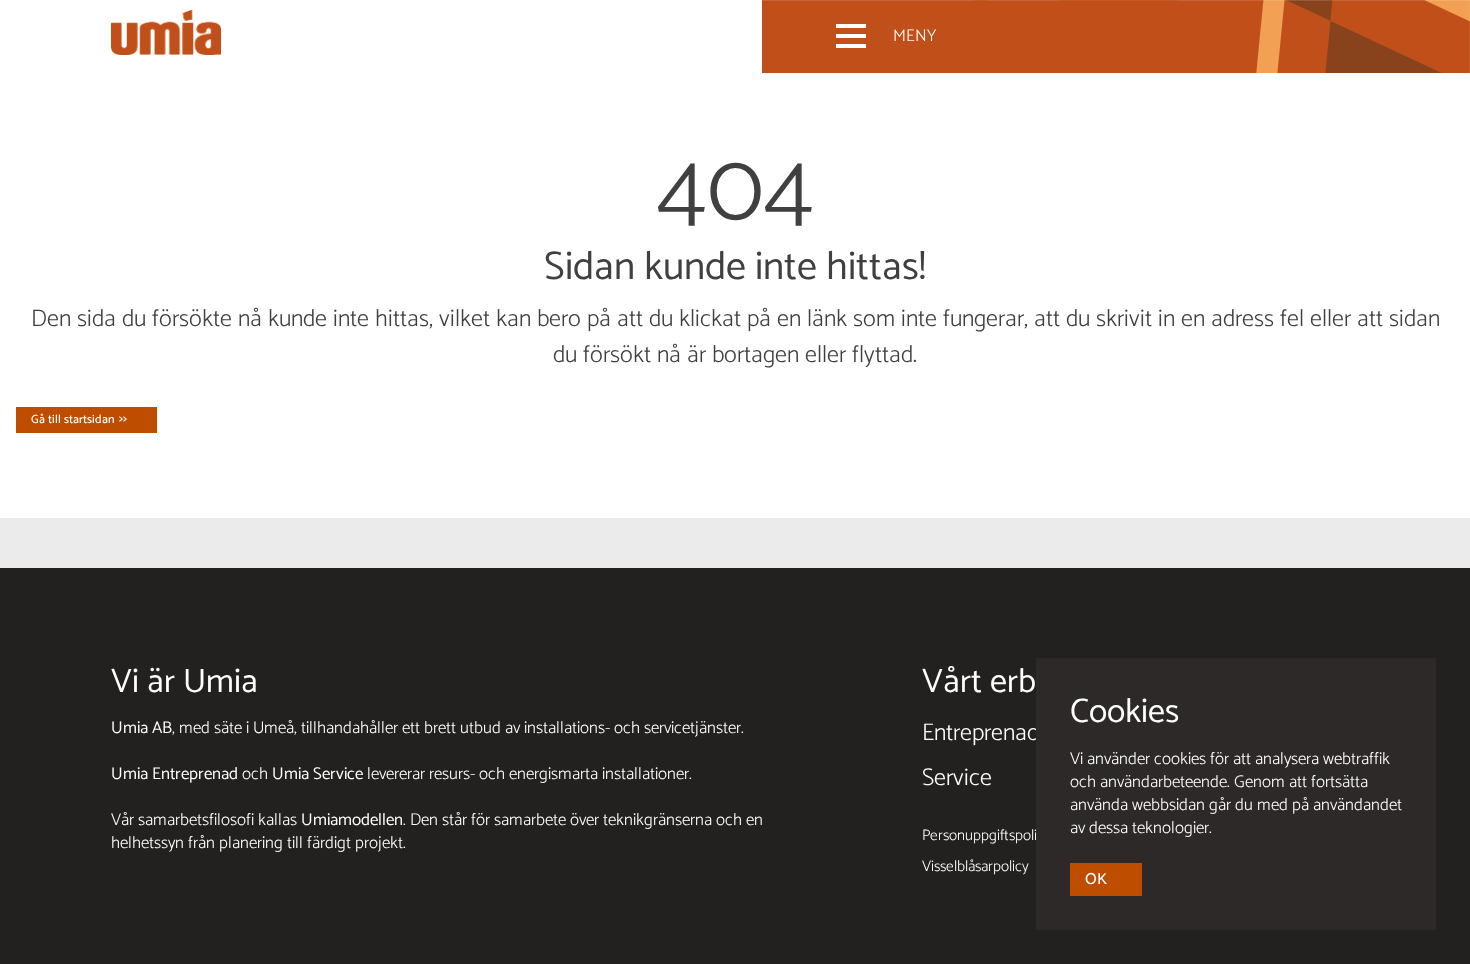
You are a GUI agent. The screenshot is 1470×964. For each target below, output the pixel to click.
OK (1096, 879)
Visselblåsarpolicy (975, 866)
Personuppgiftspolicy (986, 835)
